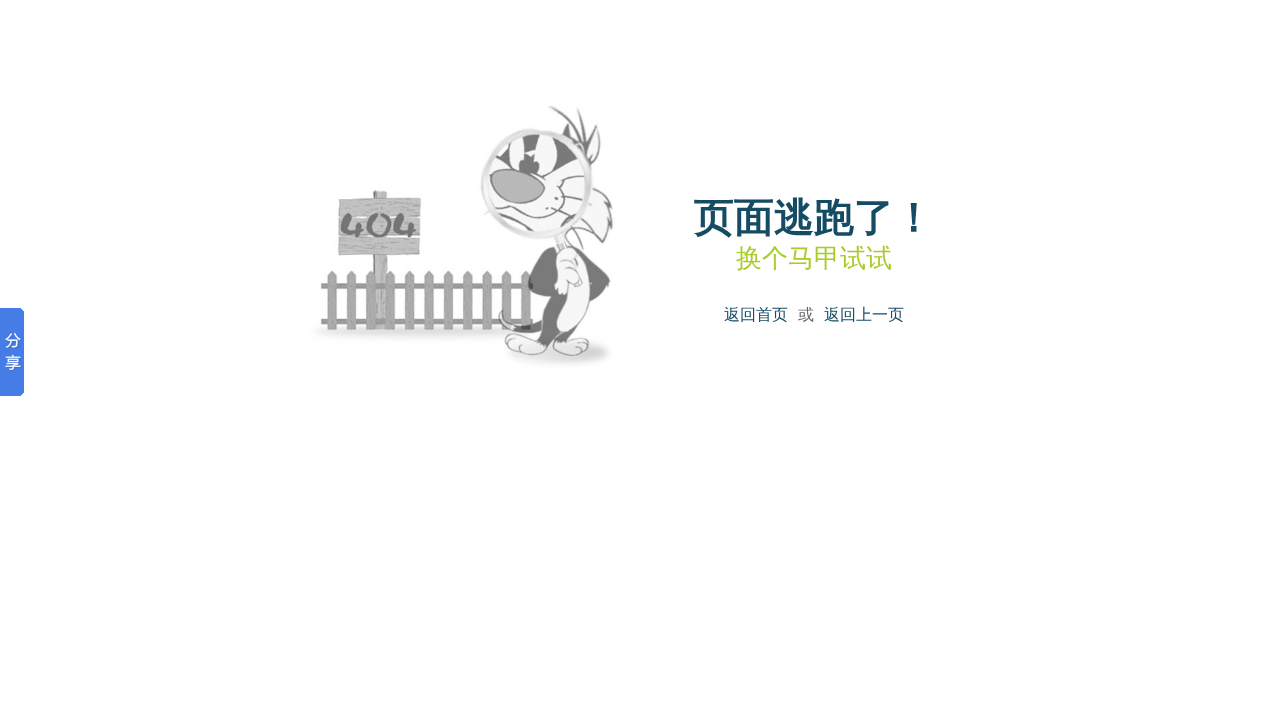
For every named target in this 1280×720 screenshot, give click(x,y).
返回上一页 (864, 314)
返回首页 (756, 314)
